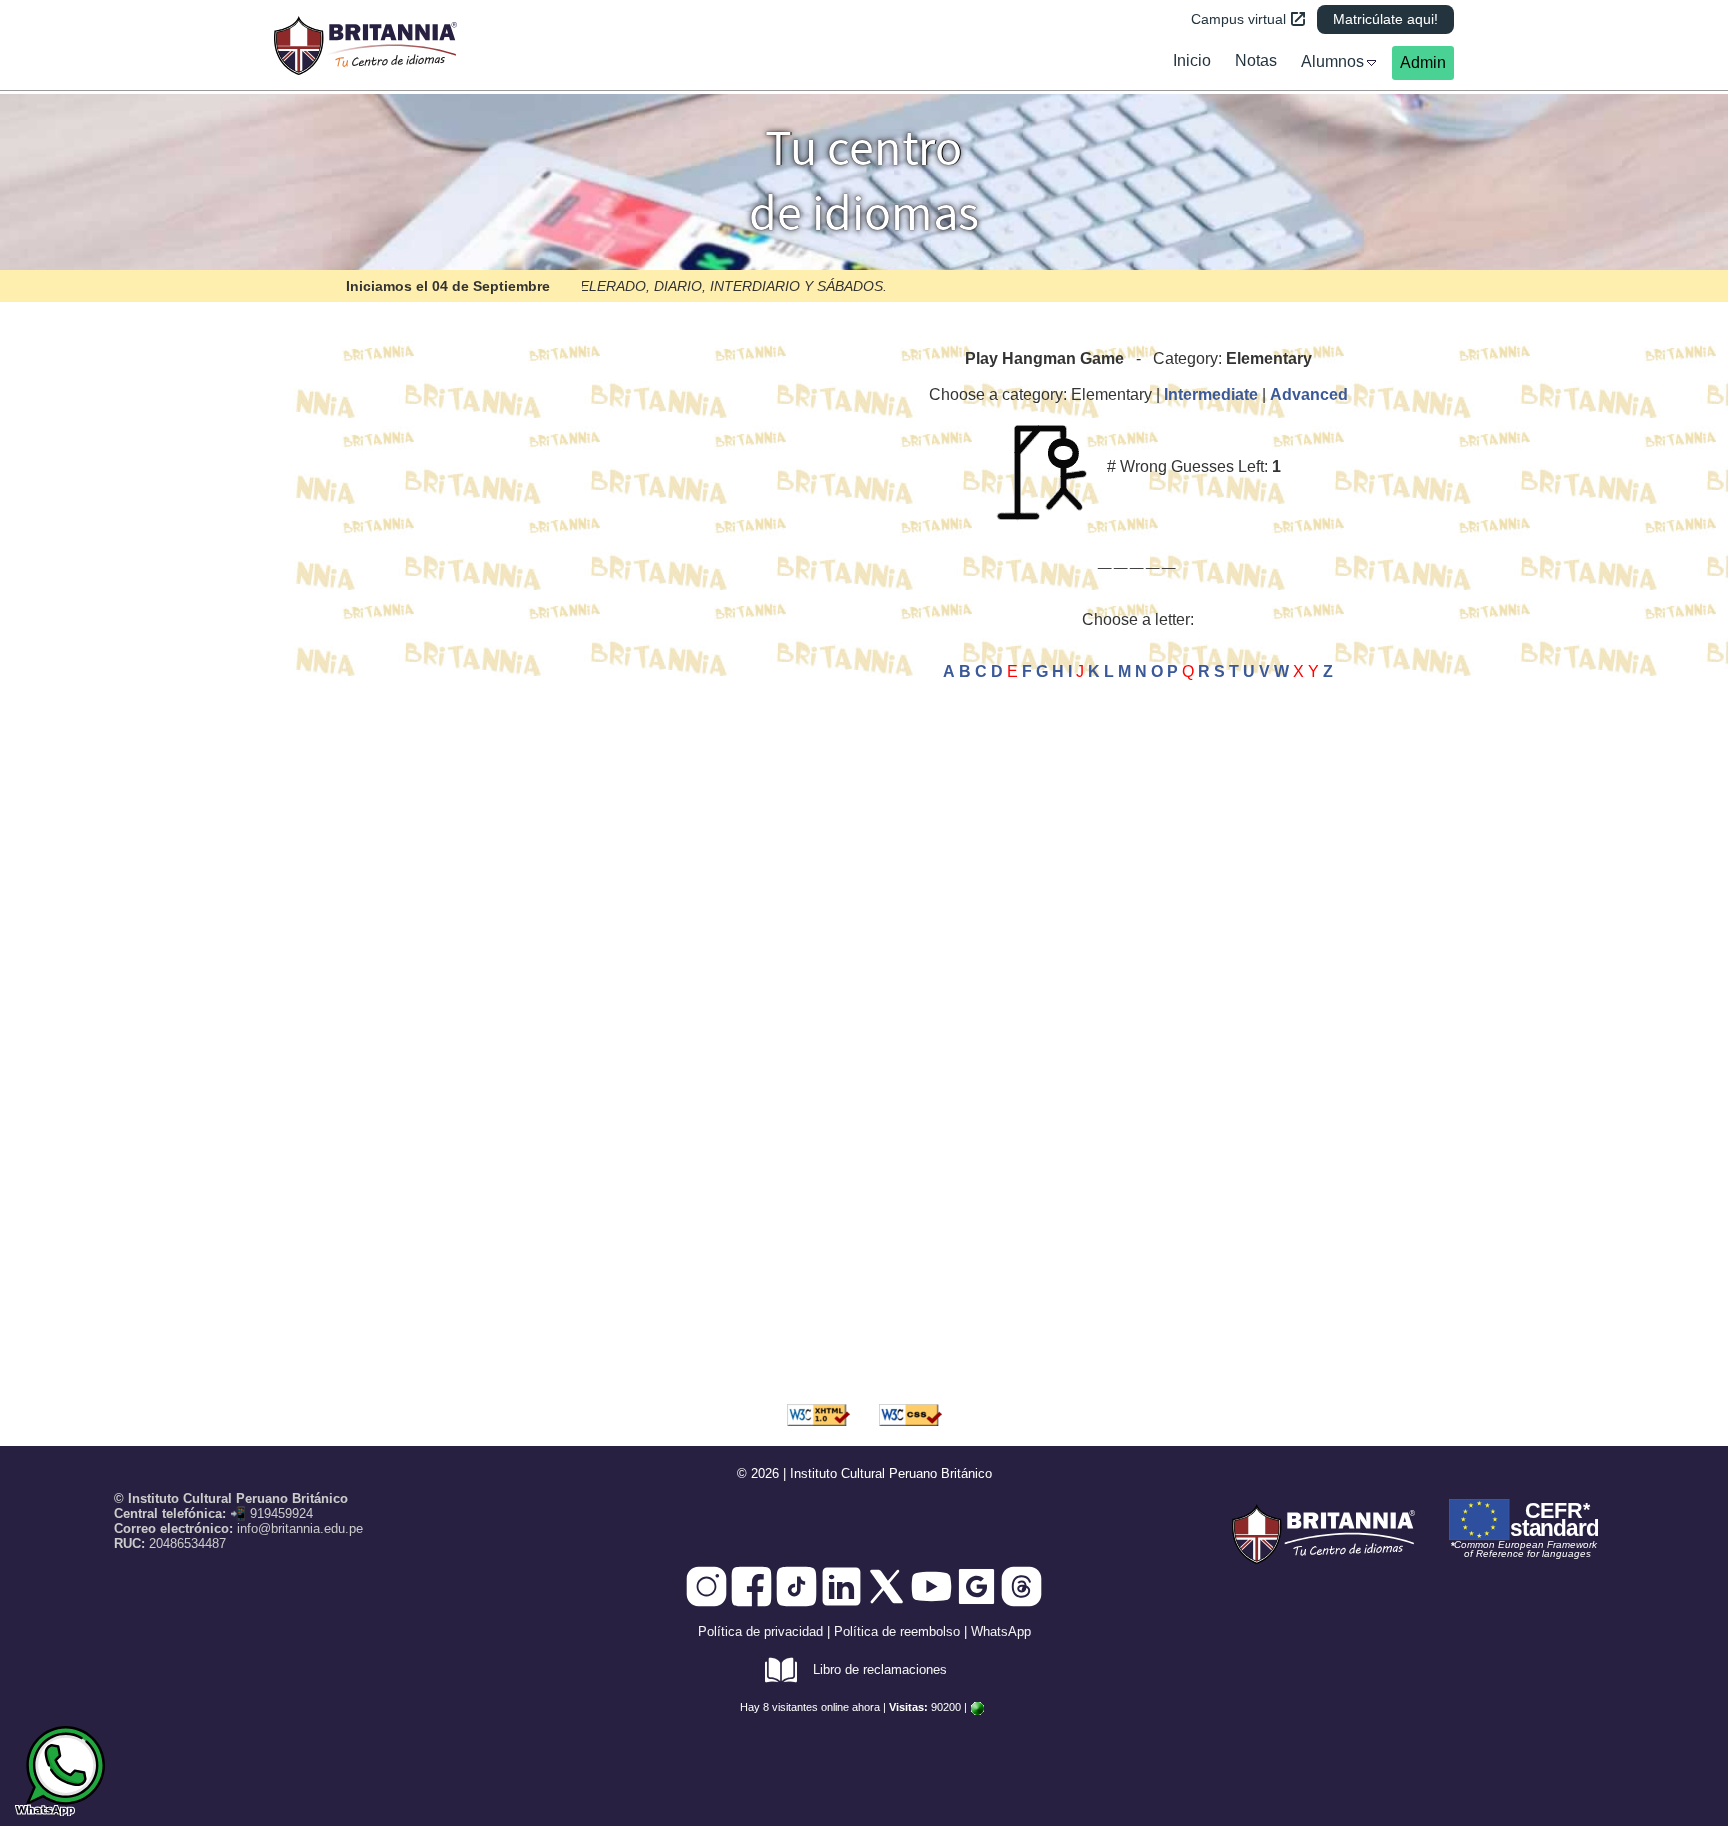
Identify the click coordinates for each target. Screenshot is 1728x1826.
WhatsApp (1001, 1631)
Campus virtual (1238, 19)
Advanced (1309, 394)
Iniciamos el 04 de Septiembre (448, 286)
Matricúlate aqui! (1385, 19)
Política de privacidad (760, 1631)
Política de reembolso (897, 1631)
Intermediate (1211, 394)
